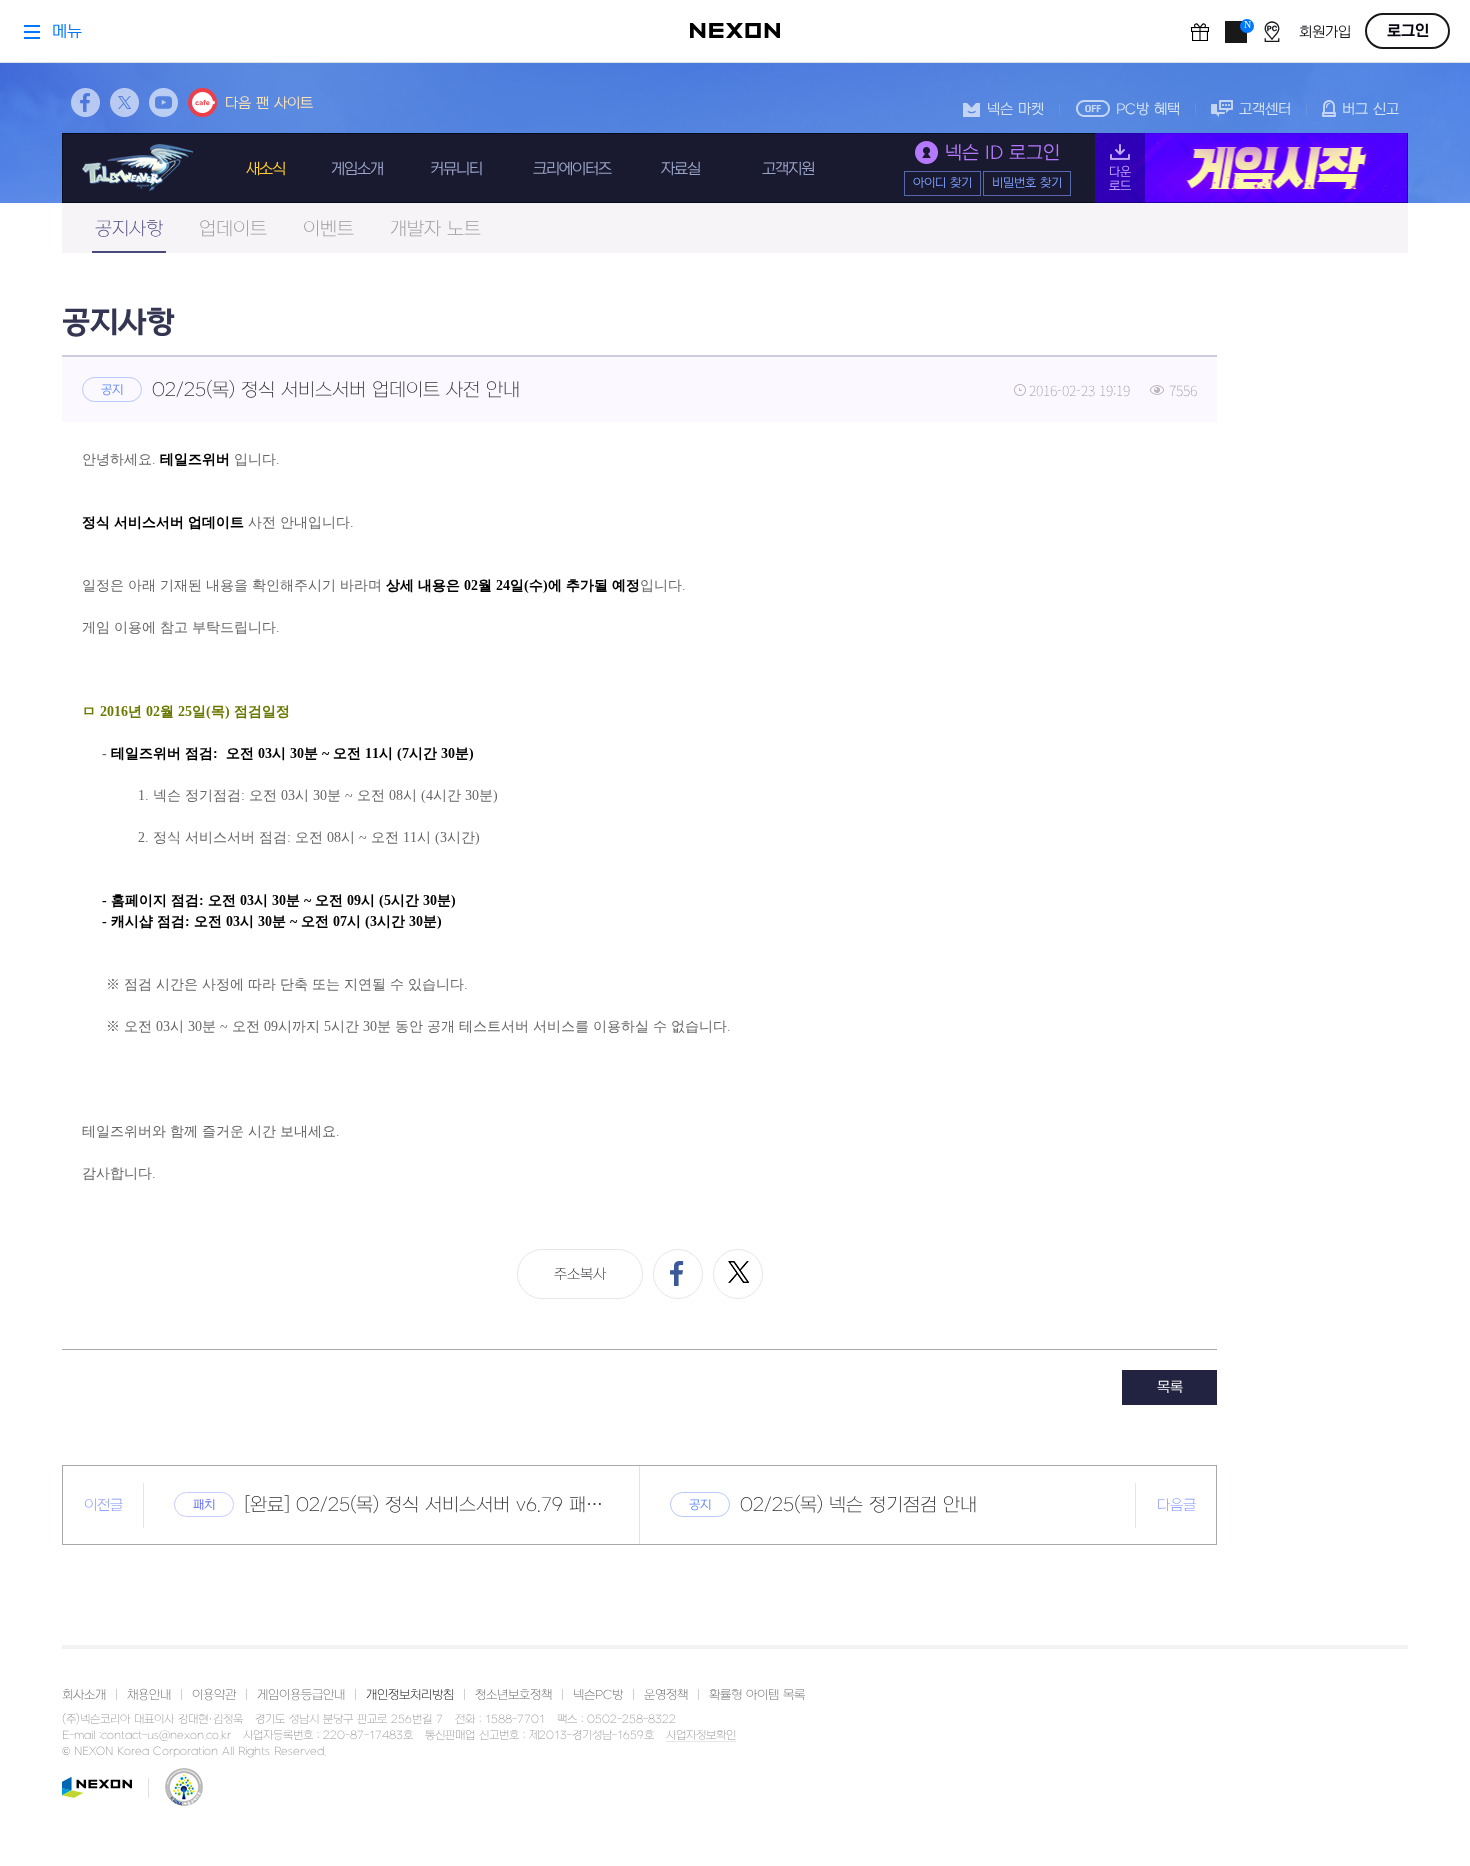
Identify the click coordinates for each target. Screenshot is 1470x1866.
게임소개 (357, 169)
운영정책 (666, 1695)
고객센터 (1265, 109)
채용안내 (149, 1695)
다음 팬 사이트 (269, 103)
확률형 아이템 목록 (757, 1695)
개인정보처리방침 (410, 1695)
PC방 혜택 (1148, 109)
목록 (1170, 1387)
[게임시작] (1251, 168)
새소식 (265, 169)
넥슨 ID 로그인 (1002, 153)
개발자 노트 (435, 229)
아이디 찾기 (942, 183)
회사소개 (84, 1695)
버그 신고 (1370, 109)
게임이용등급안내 (301, 1695)
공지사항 (129, 229)
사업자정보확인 (701, 1736)
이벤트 (328, 229)
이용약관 (214, 1695)
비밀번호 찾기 (1027, 183)
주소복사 (580, 1274)
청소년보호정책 (513, 1695)
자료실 (680, 169)
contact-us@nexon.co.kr (166, 1735)
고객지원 (788, 169)
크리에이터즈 (572, 169)
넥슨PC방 (598, 1695)
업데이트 (233, 229)
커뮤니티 (456, 169)
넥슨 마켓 (1015, 109)
